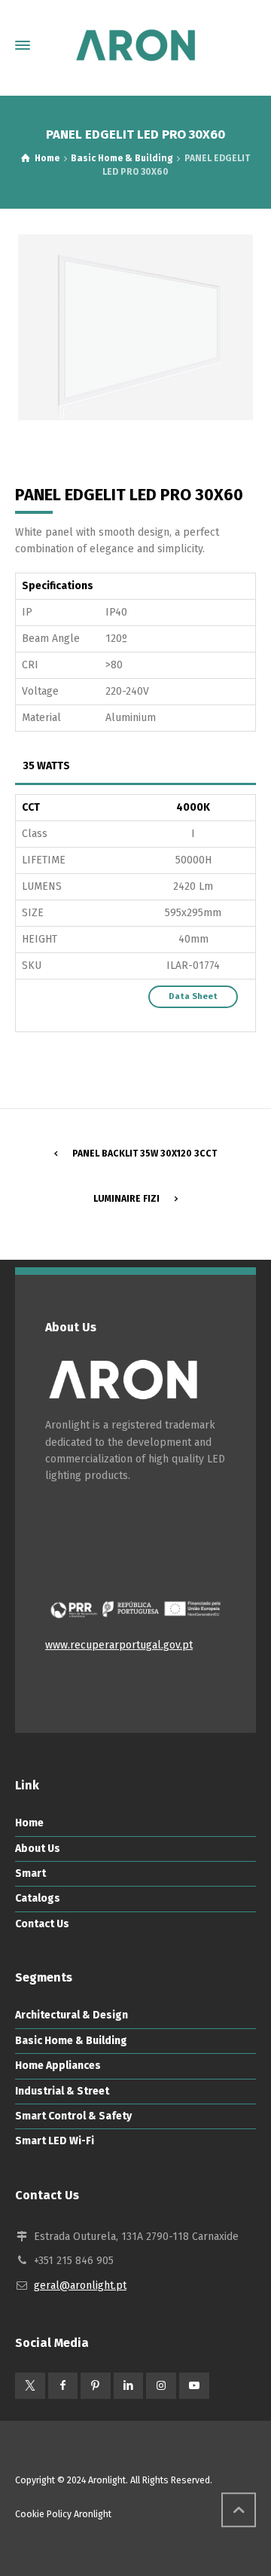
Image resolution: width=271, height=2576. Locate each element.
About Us (38, 1849)
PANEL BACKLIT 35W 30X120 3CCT (145, 1154)
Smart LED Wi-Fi (55, 2141)
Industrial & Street (62, 2091)
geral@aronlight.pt (80, 2286)
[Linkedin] (129, 2386)
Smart (30, 1873)
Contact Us (42, 1924)
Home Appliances (58, 2066)
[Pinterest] (96, 2386)
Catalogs (38, 1898)
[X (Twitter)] (30, 2386)
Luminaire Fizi (126, 1199)
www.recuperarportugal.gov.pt (119, 1645)
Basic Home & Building (71, 2041)
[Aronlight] (135, 45)
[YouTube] (194, 2386)
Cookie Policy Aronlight (63, 2514)
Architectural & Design (72, 2015)
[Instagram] (161, 2386)
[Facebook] (63, 2386)
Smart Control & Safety (73, 2116)
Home (29, 1823)
